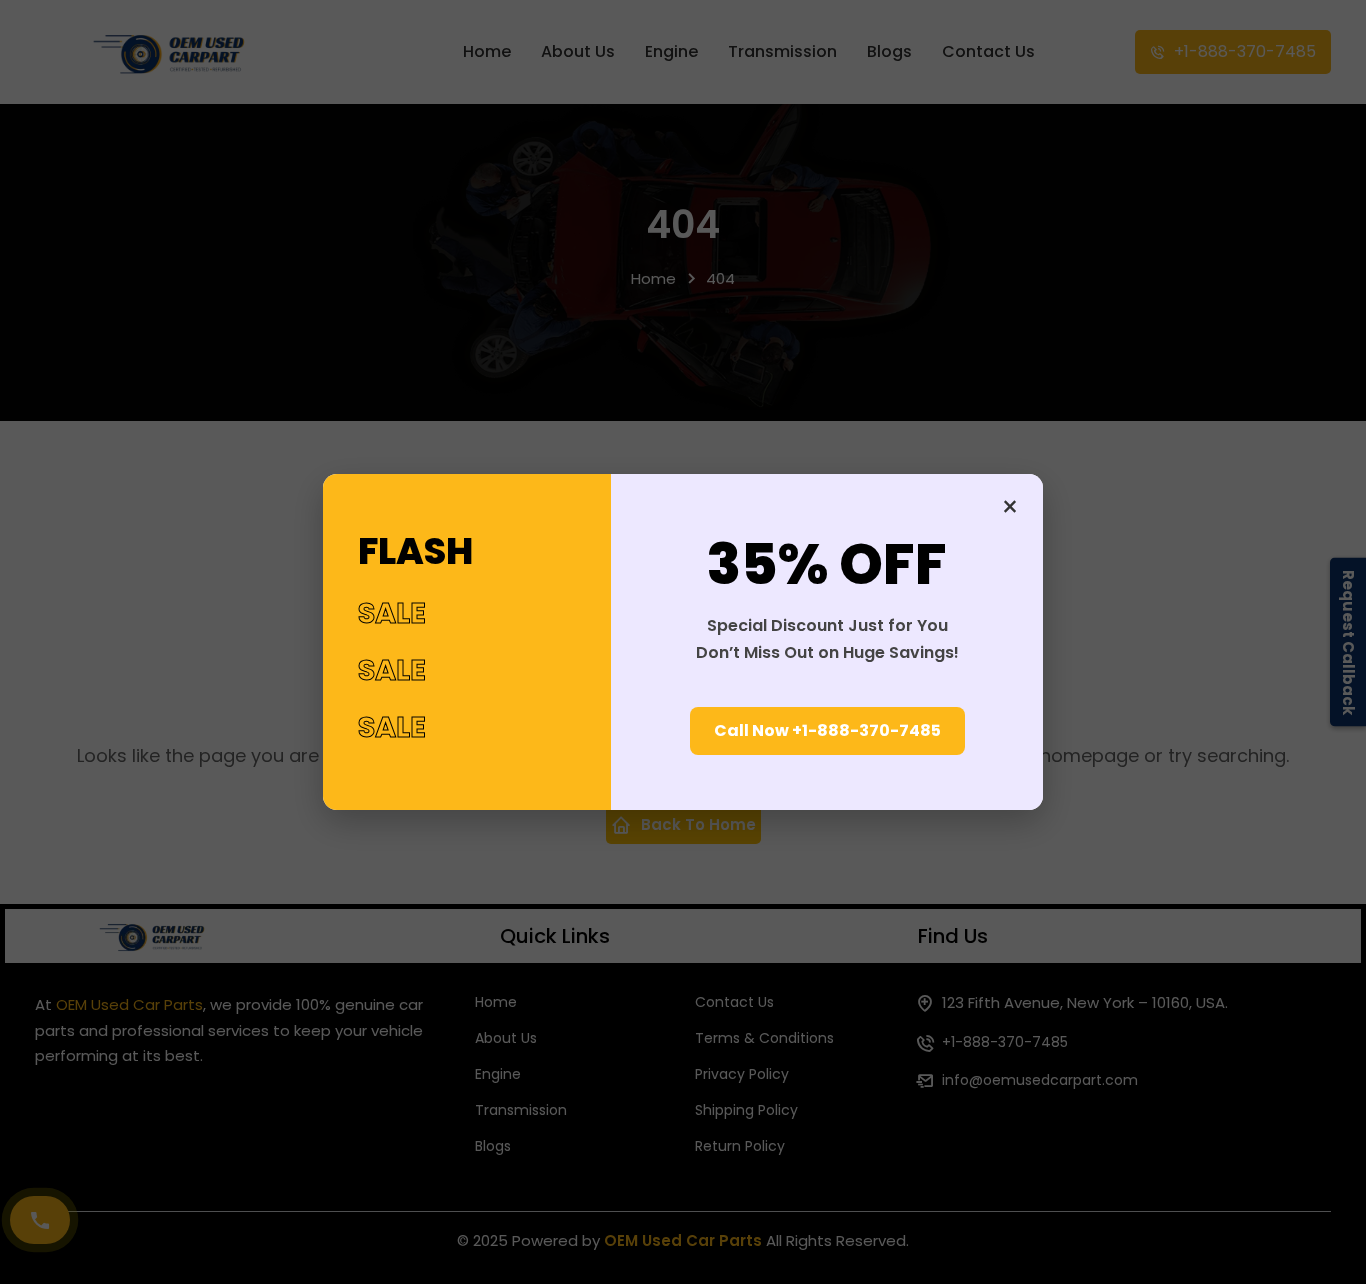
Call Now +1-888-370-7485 (827, 730)
